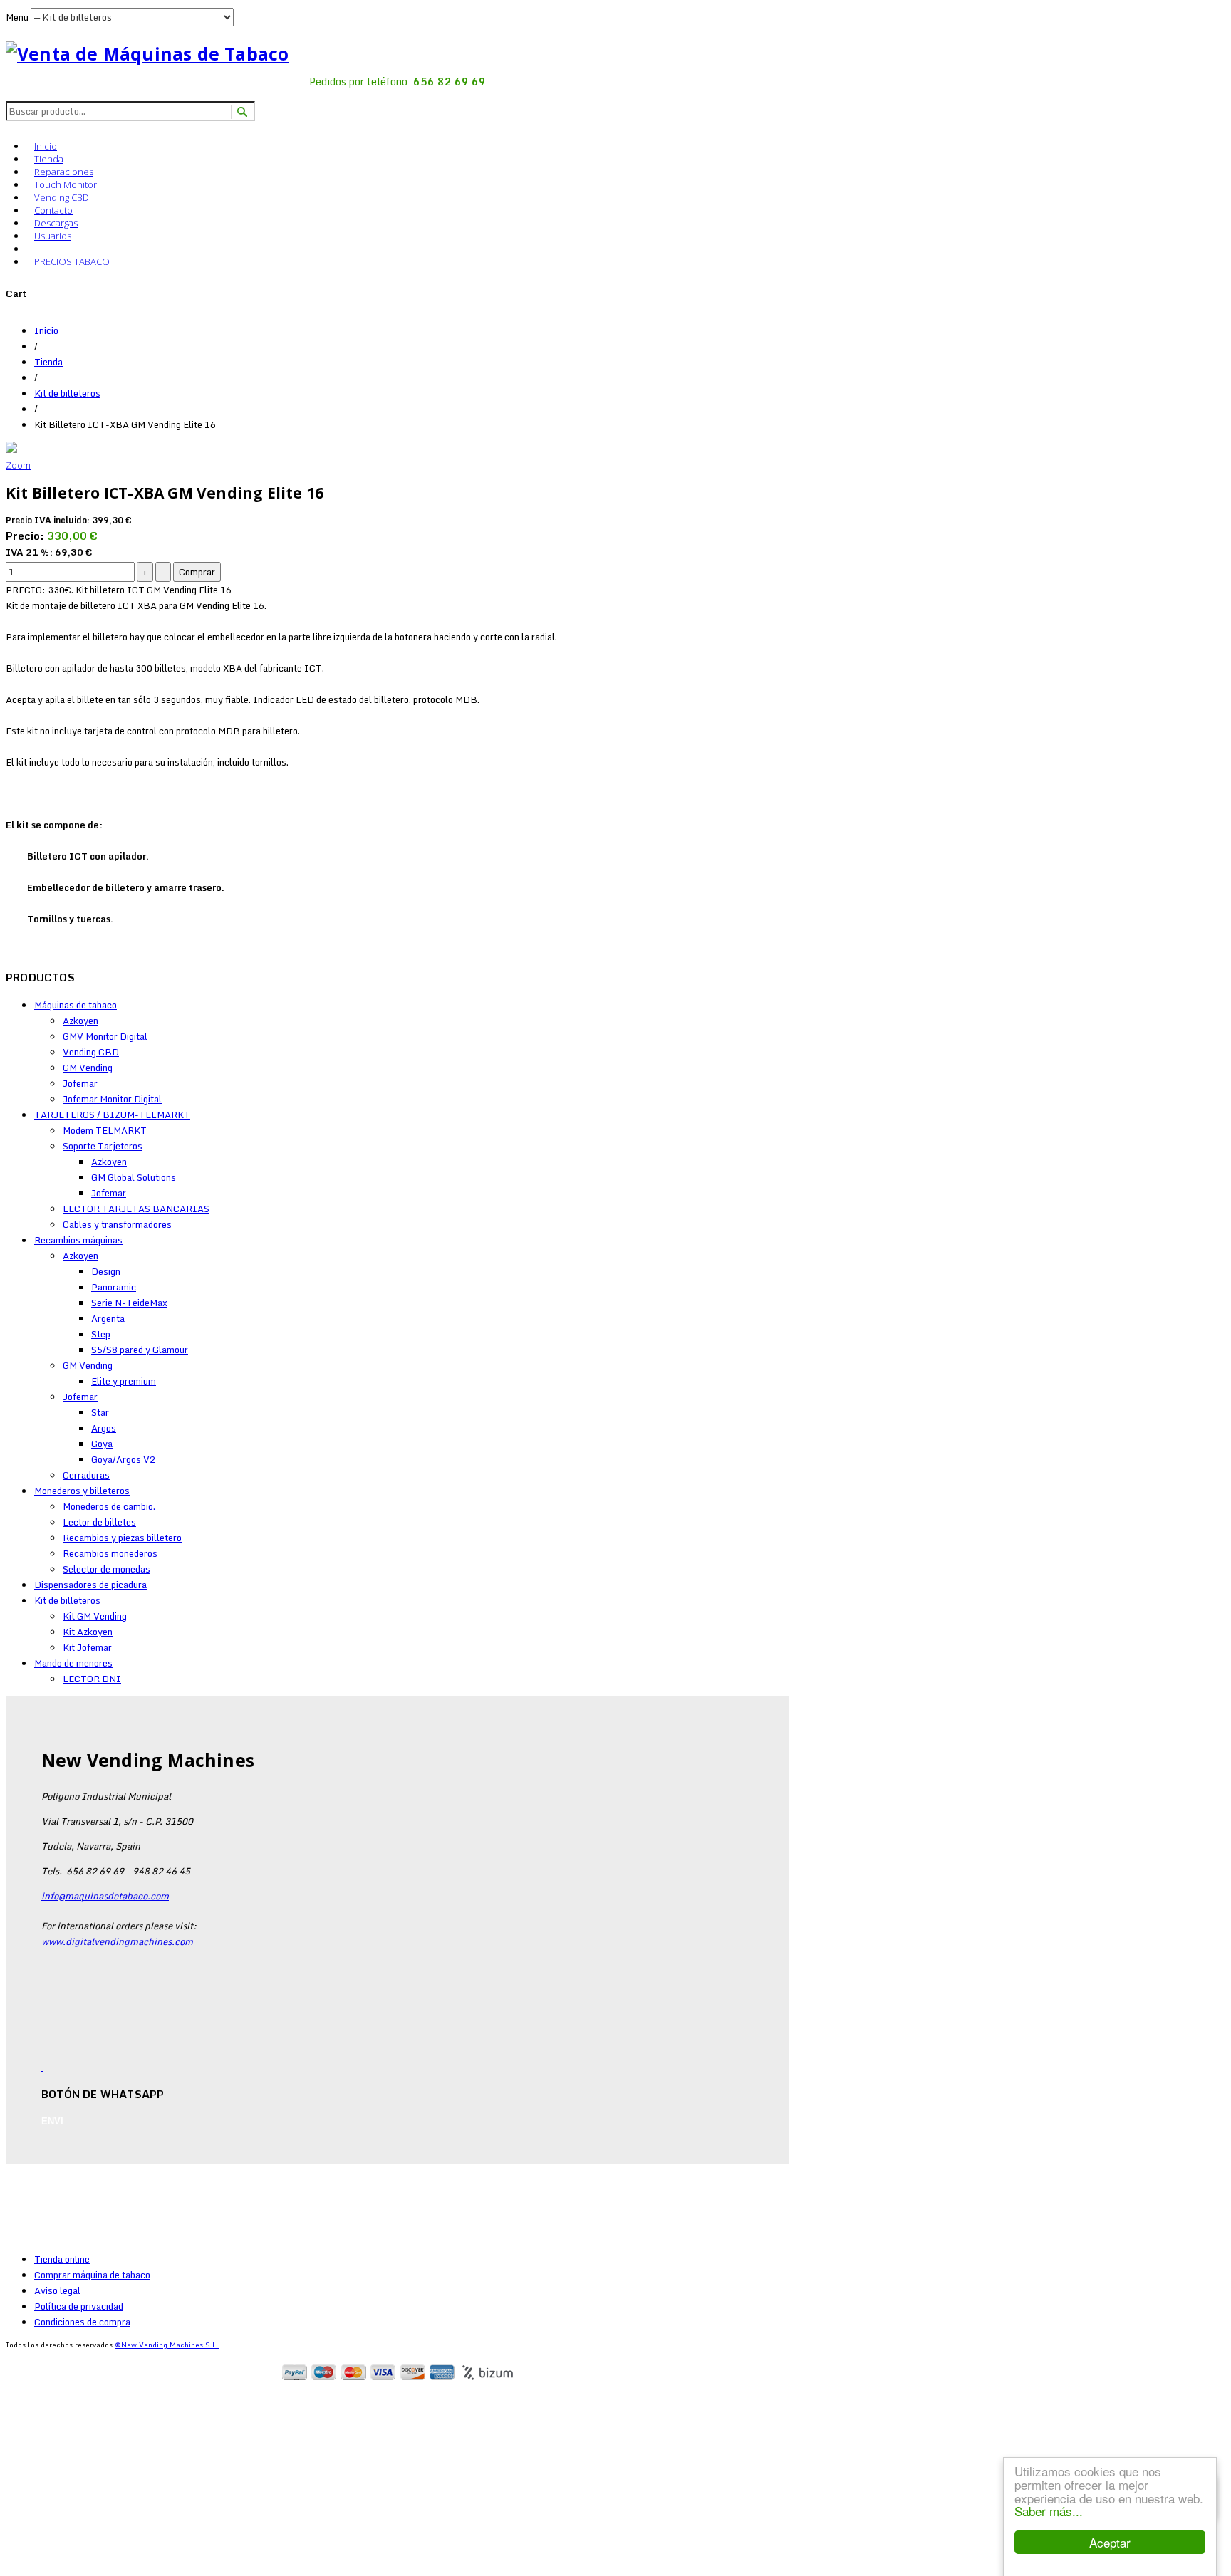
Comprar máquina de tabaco (92, 2275)
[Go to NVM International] (34, 247)
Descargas (56, 223)
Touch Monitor (66, 184)
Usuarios (53, 236)
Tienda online (62, 2259)
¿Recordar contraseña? (84, 2552)
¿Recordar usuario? (76, 2568)
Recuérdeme (58, 2501)
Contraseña (40, 2473)
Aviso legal (57, 2290)
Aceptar (1110, 2542)
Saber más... (1049, 2511)
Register (76, 2399)
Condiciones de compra (82, 2322)
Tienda (49, 159)
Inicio (46, 146)
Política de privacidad (79, 2306)
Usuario (32, 2442)
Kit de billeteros (67, 393)
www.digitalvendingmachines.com (117, 1941)
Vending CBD (62, 197)
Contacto (53, 210)
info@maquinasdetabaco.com (105, 1896)
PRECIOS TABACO (72, 261)
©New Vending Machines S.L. (167, 2345)
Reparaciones (64, 172)
